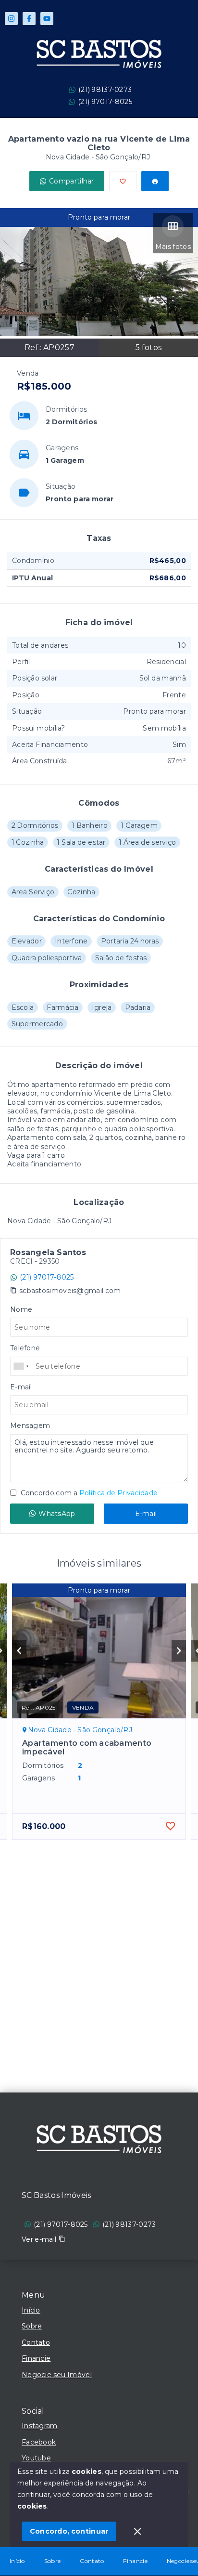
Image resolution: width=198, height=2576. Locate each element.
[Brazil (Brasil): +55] (22, 1366)
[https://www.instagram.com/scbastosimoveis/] (11, 19)
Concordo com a (88, 1493)
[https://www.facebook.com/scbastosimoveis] (29, 19)
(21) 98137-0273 (105, 90)
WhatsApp (57, 1514)
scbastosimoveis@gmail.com (70, 1291)
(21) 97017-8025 (105, 102)
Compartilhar (72, 181)
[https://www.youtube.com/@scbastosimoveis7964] (47, 19)
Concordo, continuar (69, 2531)
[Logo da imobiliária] (99, 2141)
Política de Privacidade (118, 1493)
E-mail (146, 1514)
